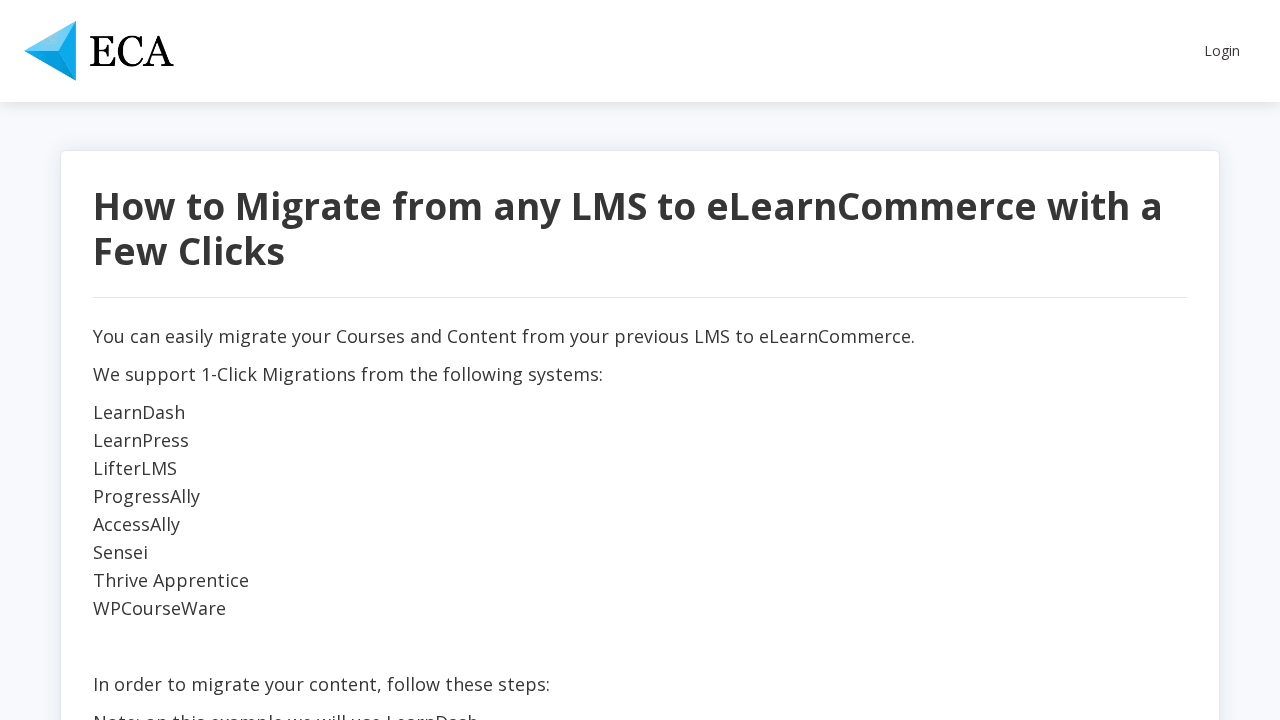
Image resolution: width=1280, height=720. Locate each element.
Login (1222, 50)
